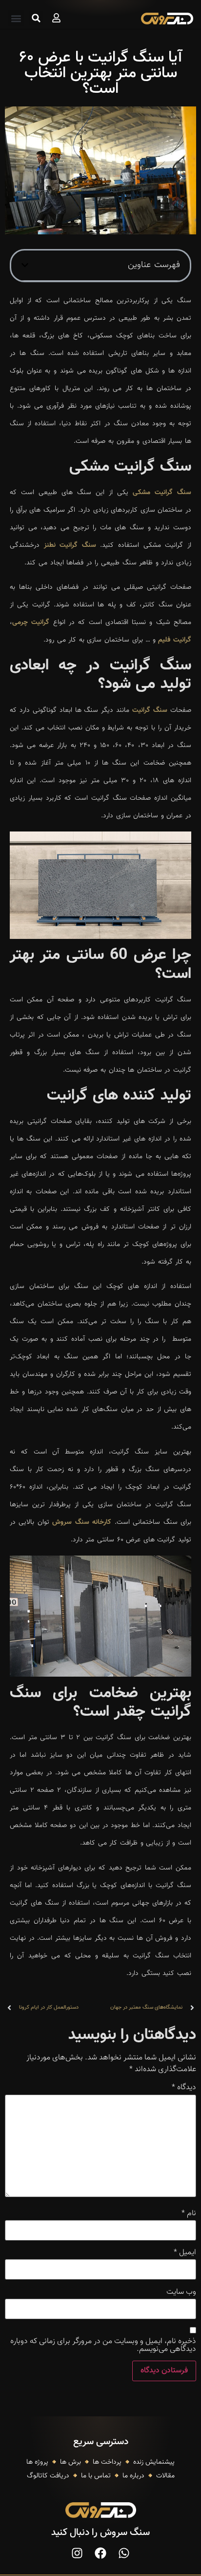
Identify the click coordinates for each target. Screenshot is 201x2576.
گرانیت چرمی (31, 623)
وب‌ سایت (181, 2292)
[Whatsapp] (124, 2553)
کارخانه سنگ (93, 1522)
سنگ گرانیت (150, 710)
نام (189, 2214)
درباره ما (133, 2476)
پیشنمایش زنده (154, 2462)
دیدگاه (184, 2088)
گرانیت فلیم (175, 640)
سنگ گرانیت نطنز (70, 545)
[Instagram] (77, 2553)
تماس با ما (96, 2476)
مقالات (165, 2476)
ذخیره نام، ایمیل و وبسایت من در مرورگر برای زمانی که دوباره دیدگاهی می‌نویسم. (103, 2346)
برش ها (70, 2462)
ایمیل (185, 2253)
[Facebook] (100, 2553)
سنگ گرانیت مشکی (162, 493)
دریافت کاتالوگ (48, 2476)
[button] (16, 18)
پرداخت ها (107, 2462)
